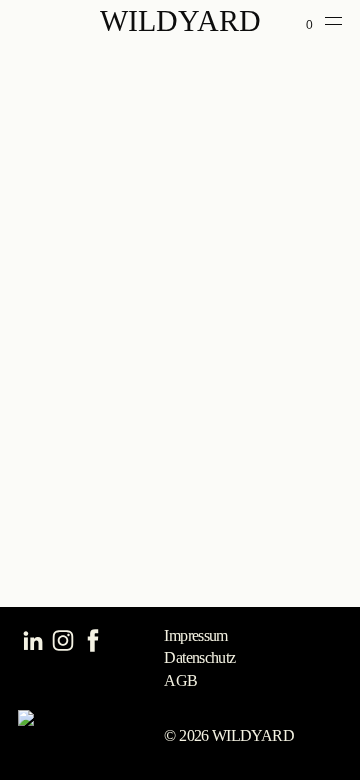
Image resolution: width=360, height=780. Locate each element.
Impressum (195, 635)
